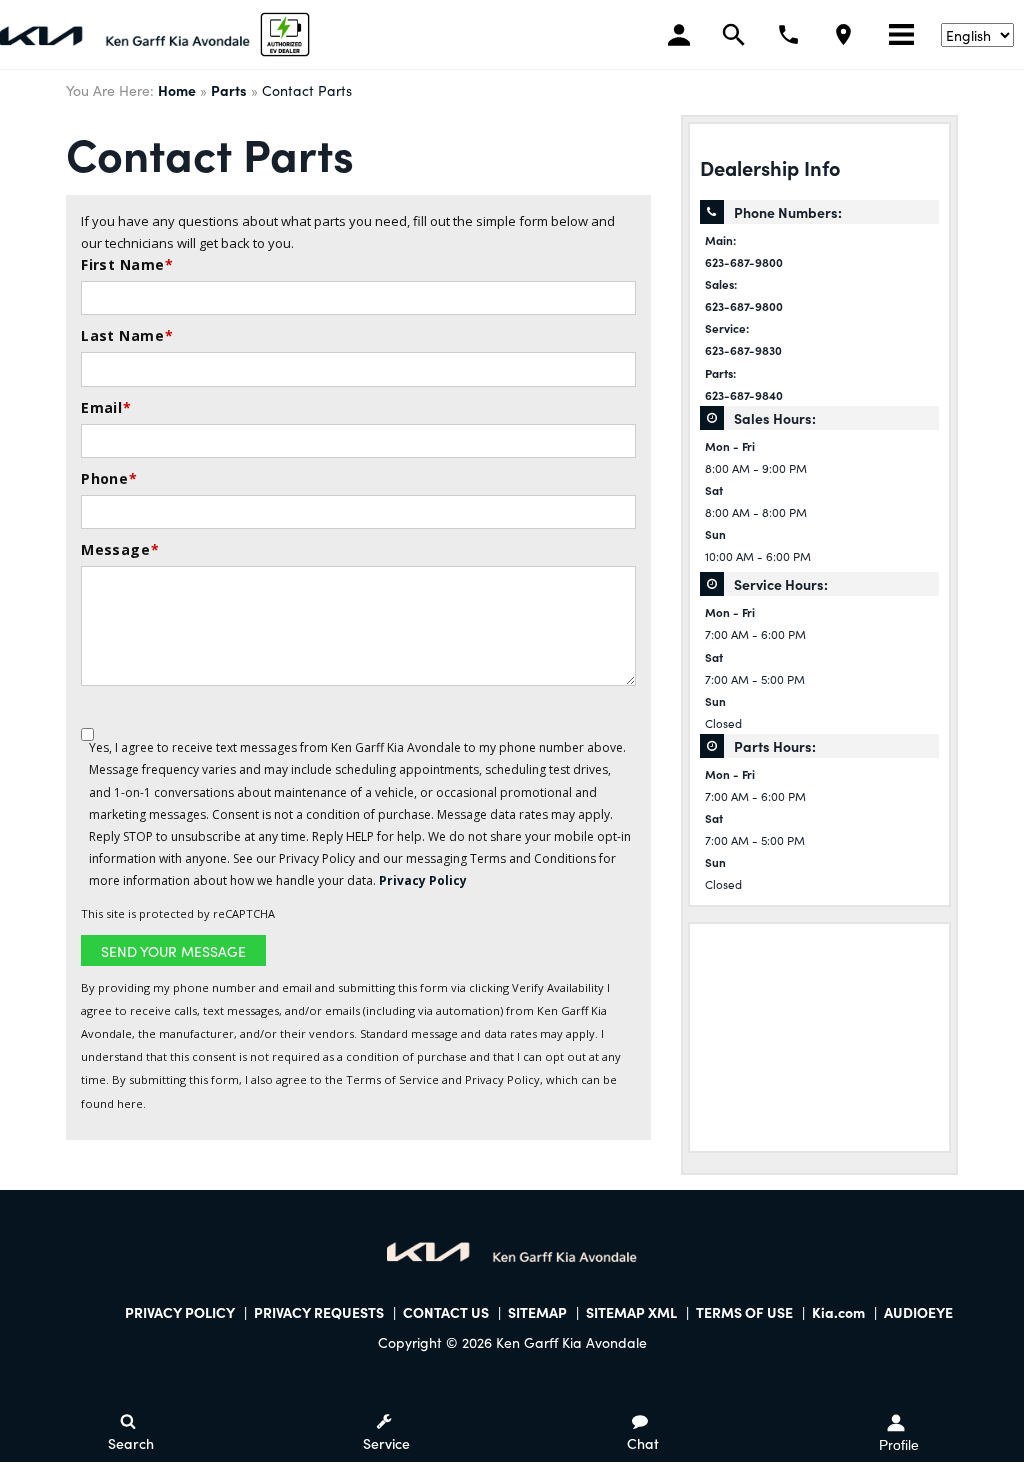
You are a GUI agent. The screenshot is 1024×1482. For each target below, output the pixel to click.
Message (120, 549)
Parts (229, 90)
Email (106, 407)
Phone (109, 478)
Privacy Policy (423, 880)
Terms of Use (744, 1312)
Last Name (127, 335)
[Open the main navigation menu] (901, 35)
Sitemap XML (631, 1312)
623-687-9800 (744, 262)
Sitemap (537, 1312)
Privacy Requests (319, 1312)
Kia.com (838, 1312)
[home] (125, 33)
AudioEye (918, 1312)
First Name (127, 264)
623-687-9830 (743, 350)
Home (177, 90)
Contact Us (446, 1312)
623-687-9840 (744, 395)
